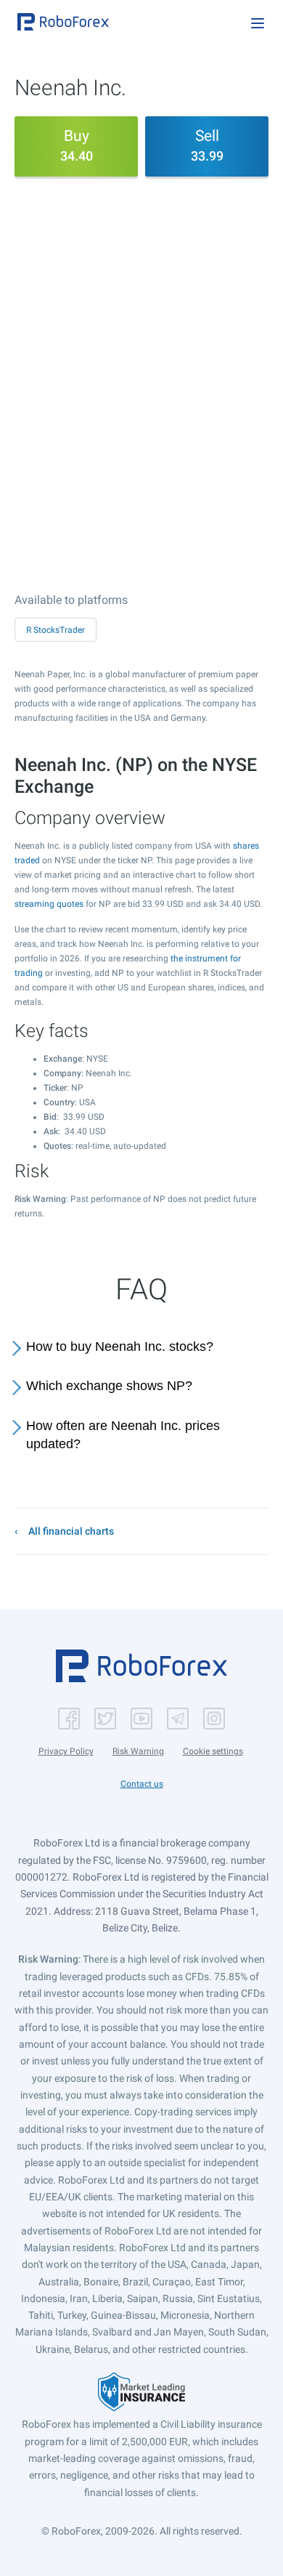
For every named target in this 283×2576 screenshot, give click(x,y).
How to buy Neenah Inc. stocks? (120, 1346)
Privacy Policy (66, 1751)
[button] (63, 22)
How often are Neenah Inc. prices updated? (123, 1435)
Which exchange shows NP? (109, 1386)
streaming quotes (49, 904)
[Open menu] (258, 23)
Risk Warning (138, 1751)
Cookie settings (213, 1751)
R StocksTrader (56, 630)
